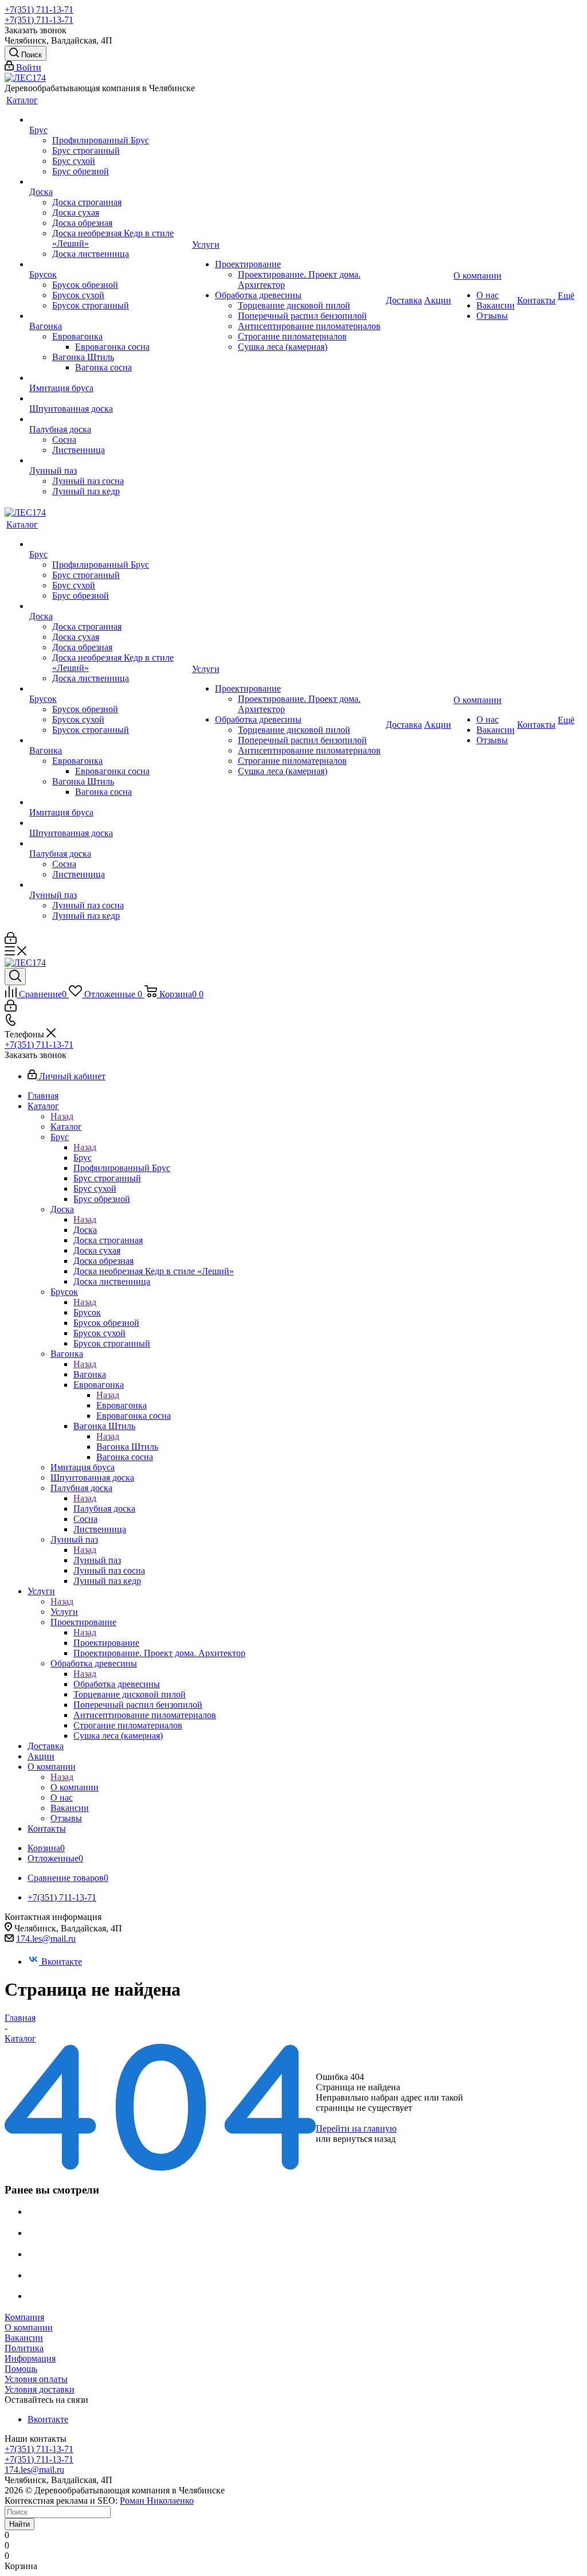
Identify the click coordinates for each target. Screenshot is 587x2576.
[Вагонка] (109, 316)
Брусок (87, 1312)
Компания (24, 2317)
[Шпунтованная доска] (109, 399)
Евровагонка (122, 1405)
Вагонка (90, 1374)
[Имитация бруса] (109, 378)
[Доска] (109, 182)
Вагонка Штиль (127, 1447)
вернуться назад (364, 2139)
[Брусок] (109, 264)
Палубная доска (104, 1508)
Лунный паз (97, 1560)
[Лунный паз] (109, 460)
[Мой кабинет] (11, 941)
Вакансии (24, 2338)
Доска (85, 1230)
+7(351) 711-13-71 (39, 9)
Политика (24, 2348)
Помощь (21, 2369)
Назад (62, 1116)
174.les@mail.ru (46, 1939)
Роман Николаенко (157, 2501)
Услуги (64, 1612)
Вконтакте (62, 1962)
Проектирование (106, 1643)
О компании (75, 1787)
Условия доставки (40, 2389)
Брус (83, 1158)
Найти (19, 2524)
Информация (30, 2358)
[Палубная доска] (109, 419)
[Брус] (109, 120)
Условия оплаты (36, 2379)
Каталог (66, 1127)
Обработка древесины (117, 1684)
